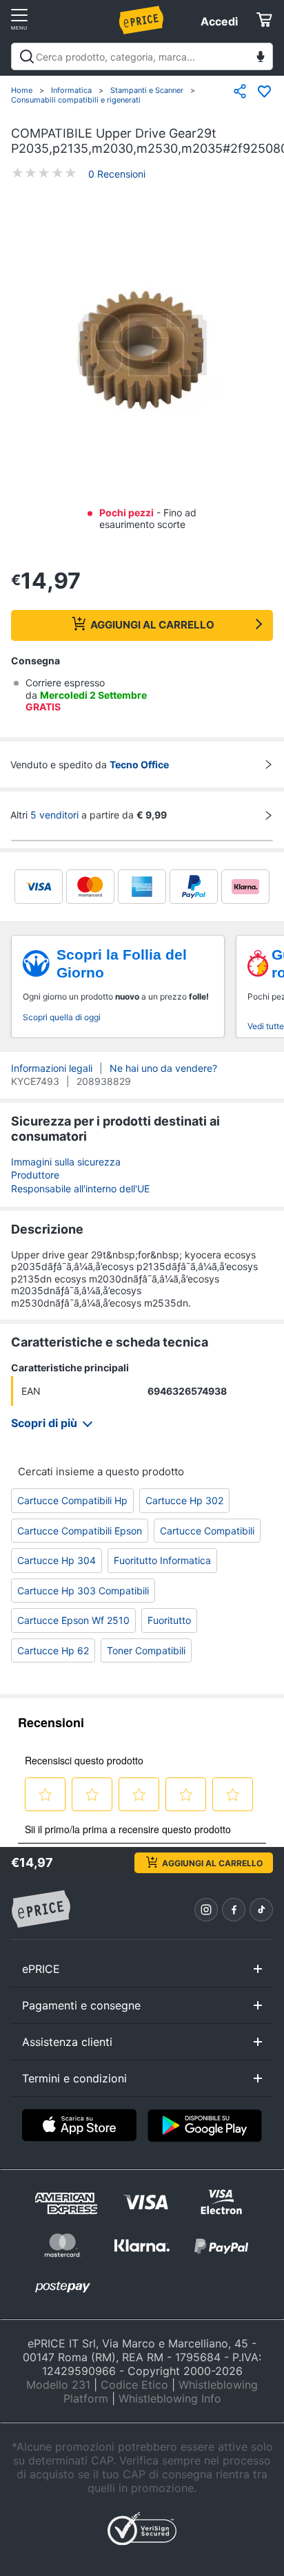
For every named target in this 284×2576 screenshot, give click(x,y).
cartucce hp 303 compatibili (83, 1591)
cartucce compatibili (207, 1531)
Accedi (219, 21)
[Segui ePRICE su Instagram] (206, 1910)
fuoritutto (169, 1620)
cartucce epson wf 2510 (73, 1620)
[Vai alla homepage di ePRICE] (41, 1910)
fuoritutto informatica (162, 1560)
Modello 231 (58, 2385)
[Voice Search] (261, 58)
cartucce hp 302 (184, 1500)
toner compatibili (146, 1650)
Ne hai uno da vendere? (163, 1068)
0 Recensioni (117, 174)
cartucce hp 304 (57, 1560)
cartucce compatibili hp (72, 1500)
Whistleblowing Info (170, 2398)
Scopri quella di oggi (62, 1017)
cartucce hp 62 (53, 1650)
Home (22, 90)
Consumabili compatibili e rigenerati (76, 100)
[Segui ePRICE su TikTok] (261, 1910)
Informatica (71, 90)
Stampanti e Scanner (147, 90)
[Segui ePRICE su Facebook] (234, 1910)
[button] (142, 351)
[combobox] (142, 56)
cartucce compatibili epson (80, 1531)
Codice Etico (134, 2385)
